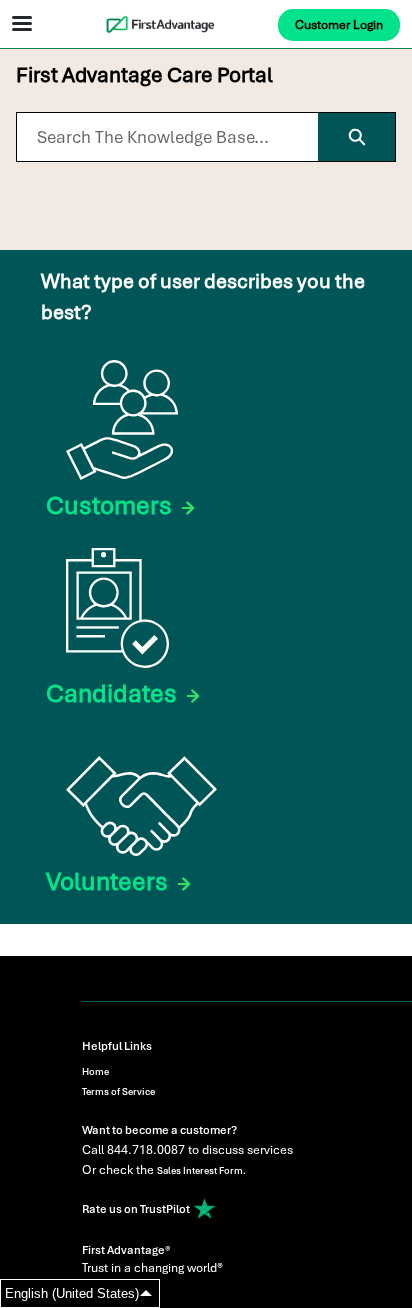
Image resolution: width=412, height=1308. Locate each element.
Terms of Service (118, 1092)
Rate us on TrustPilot (137, 1209)
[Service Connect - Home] (206, 24)
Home (95, 1072)
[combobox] (167, 137)
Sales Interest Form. (201, 1171)
